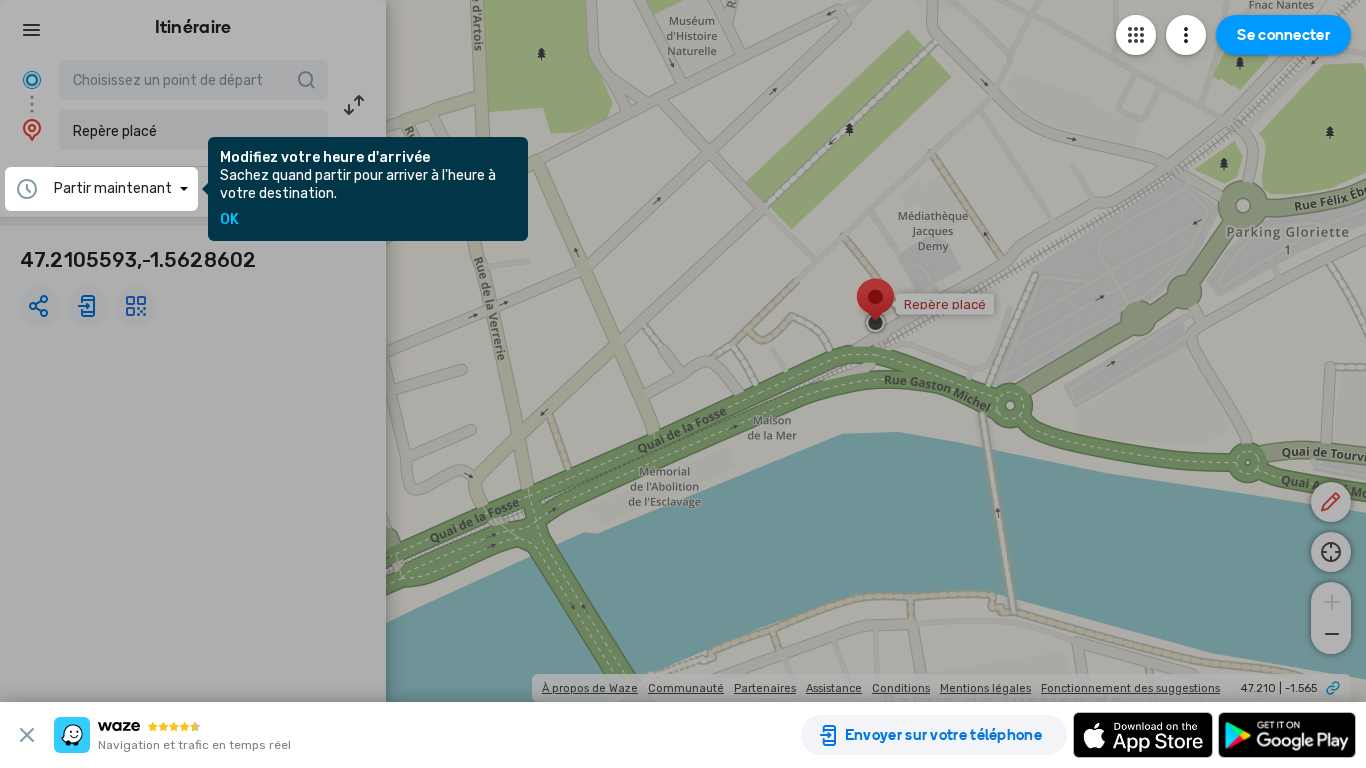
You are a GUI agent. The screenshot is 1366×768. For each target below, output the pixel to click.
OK (229, 220)
